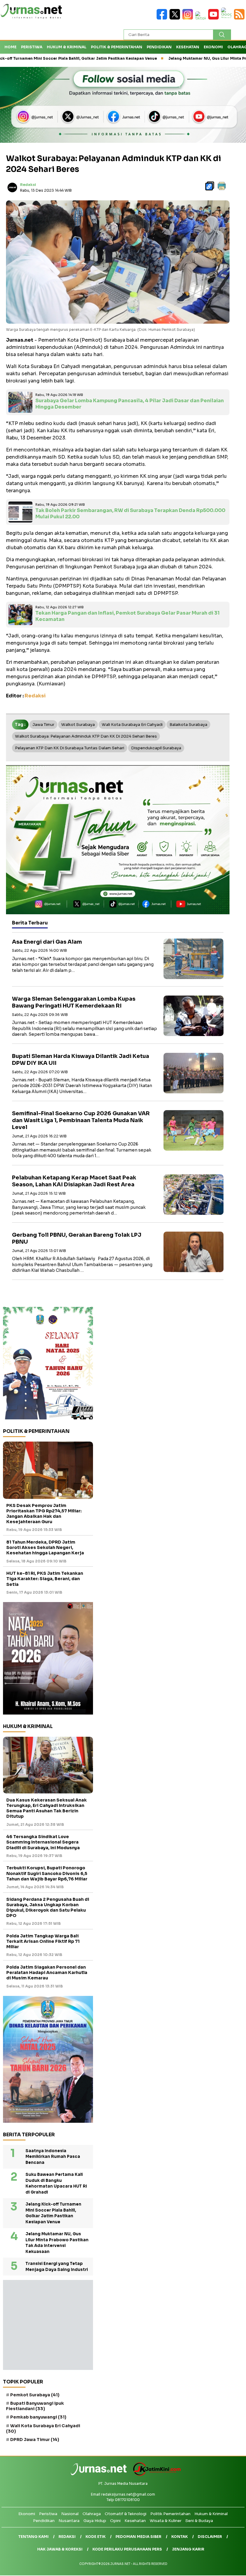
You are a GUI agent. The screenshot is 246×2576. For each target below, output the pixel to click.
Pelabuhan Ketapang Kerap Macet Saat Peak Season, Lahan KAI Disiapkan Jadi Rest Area (74, 1181)
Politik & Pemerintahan (117, 47)
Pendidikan (159, 47)
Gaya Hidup (95, 2521)
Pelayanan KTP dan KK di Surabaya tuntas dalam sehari (70, 748)
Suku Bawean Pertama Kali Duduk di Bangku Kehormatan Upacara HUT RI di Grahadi (56, 2183)
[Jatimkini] (155, 2474)
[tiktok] (202, 18)
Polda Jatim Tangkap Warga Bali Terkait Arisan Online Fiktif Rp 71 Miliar (43, 1941)
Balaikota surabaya (188, 725)
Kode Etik (96, 2537)
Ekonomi (213, 47)
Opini (115, 2521)
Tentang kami (33, 2537)
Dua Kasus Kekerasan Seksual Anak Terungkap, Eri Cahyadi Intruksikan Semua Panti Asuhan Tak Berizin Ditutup (46, 1808)
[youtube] (215, 18)
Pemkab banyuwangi (38, 2417)
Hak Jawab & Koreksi (60, 2549)
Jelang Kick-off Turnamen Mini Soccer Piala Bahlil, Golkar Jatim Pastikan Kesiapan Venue (53, 2213)
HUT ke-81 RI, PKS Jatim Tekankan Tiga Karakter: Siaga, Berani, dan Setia (45, 1579)
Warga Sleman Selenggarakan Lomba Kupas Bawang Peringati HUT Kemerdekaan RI (74, 1002)
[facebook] (163, 18)
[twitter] (176, 18)
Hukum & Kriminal (67, 47)
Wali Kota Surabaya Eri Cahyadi (132, 725)
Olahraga (92, 2514)
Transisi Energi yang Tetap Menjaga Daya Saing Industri (57, 2267)
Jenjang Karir (188, 2549)
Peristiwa (32, 47)
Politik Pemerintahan (170, 2514)
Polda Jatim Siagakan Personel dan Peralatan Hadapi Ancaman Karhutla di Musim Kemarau (47, 1972)
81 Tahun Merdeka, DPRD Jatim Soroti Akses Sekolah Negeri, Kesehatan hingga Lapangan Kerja (45, 1547)
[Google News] (228, 18)
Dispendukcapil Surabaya (156, 748)
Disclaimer (210, 2537)
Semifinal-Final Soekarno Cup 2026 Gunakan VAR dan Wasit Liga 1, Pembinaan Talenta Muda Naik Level (81, 1120)
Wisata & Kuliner (166, 2521)
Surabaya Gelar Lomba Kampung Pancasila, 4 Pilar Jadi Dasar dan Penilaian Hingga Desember (130, 404)
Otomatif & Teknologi (126, 2514)
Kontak (180, 2537)
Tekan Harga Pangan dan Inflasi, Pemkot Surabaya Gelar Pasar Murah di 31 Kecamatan (127, 616)
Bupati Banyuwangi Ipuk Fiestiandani (35, 2406)
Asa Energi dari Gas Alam (47, 942)
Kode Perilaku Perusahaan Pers (127, 2549)
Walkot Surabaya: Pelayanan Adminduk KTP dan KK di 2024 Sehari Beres (86, 736)
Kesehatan (188, 47)
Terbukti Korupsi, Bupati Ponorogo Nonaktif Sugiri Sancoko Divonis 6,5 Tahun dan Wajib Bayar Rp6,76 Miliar (47, 1873)
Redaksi (28, 185)
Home (10, 47)
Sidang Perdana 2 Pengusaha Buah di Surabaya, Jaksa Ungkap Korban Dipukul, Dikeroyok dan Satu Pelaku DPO (48, 1908)
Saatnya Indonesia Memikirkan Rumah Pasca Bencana (53, 2157)
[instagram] (189, 18)
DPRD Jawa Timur (35, 2440)
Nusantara (69, 2521)
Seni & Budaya (199, 2521)
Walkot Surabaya (78, 725)
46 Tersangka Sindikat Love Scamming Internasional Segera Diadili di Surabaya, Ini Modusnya (43, 1842)
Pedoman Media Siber (138, 2537)
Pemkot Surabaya (35, 2395)
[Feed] (240, 18)
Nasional (70, 2514)
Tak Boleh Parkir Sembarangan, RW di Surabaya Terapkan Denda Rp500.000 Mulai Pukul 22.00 (130, 514)
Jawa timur (43, 725)
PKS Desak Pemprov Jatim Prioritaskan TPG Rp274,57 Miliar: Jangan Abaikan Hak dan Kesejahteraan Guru (44, 1514)
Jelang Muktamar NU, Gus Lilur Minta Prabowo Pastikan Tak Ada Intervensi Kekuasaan (57, 2243)
